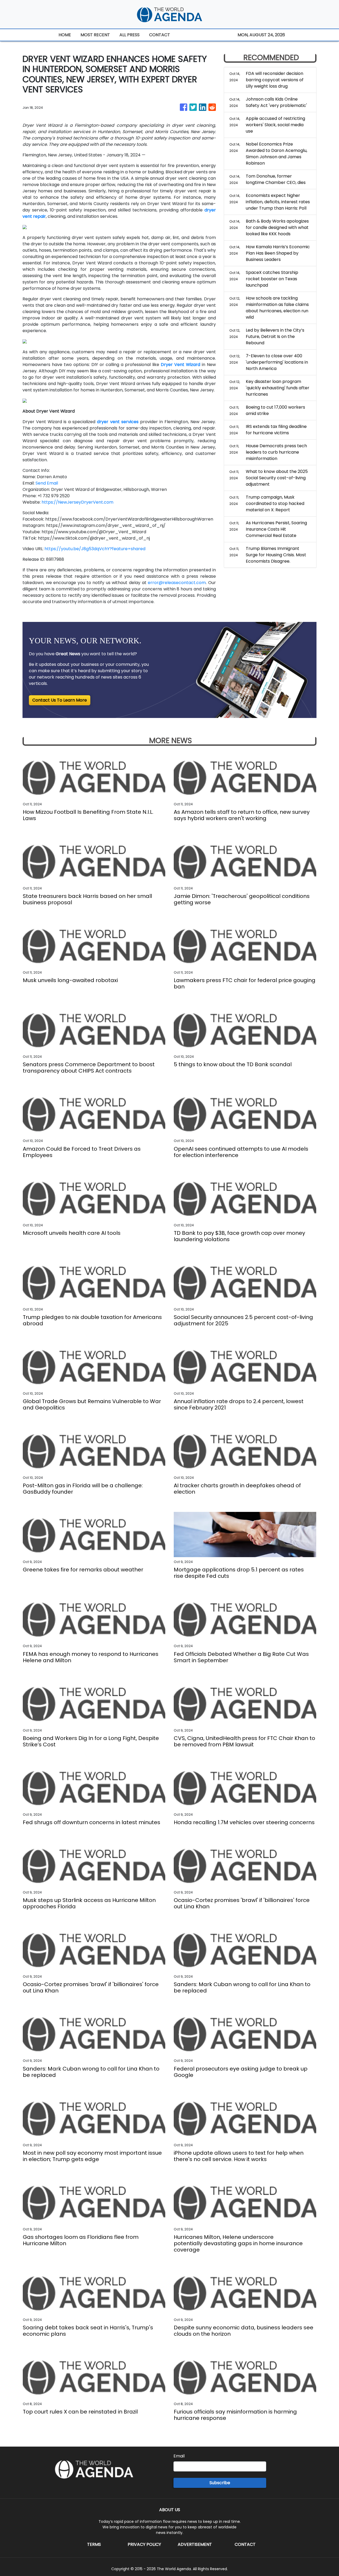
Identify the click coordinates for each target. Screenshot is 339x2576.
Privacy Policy (144, 2544)
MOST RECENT (95, 35)
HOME (65, 35)
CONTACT (160, 35)
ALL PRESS (130, 35)
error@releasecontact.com (177, 583)
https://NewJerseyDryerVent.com (77, 502)
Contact (245, 2544)
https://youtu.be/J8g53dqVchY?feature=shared (95, 549)
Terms (94, 2544)
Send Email (47, 483)
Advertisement (195, 2544)
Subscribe (220, 2483)
